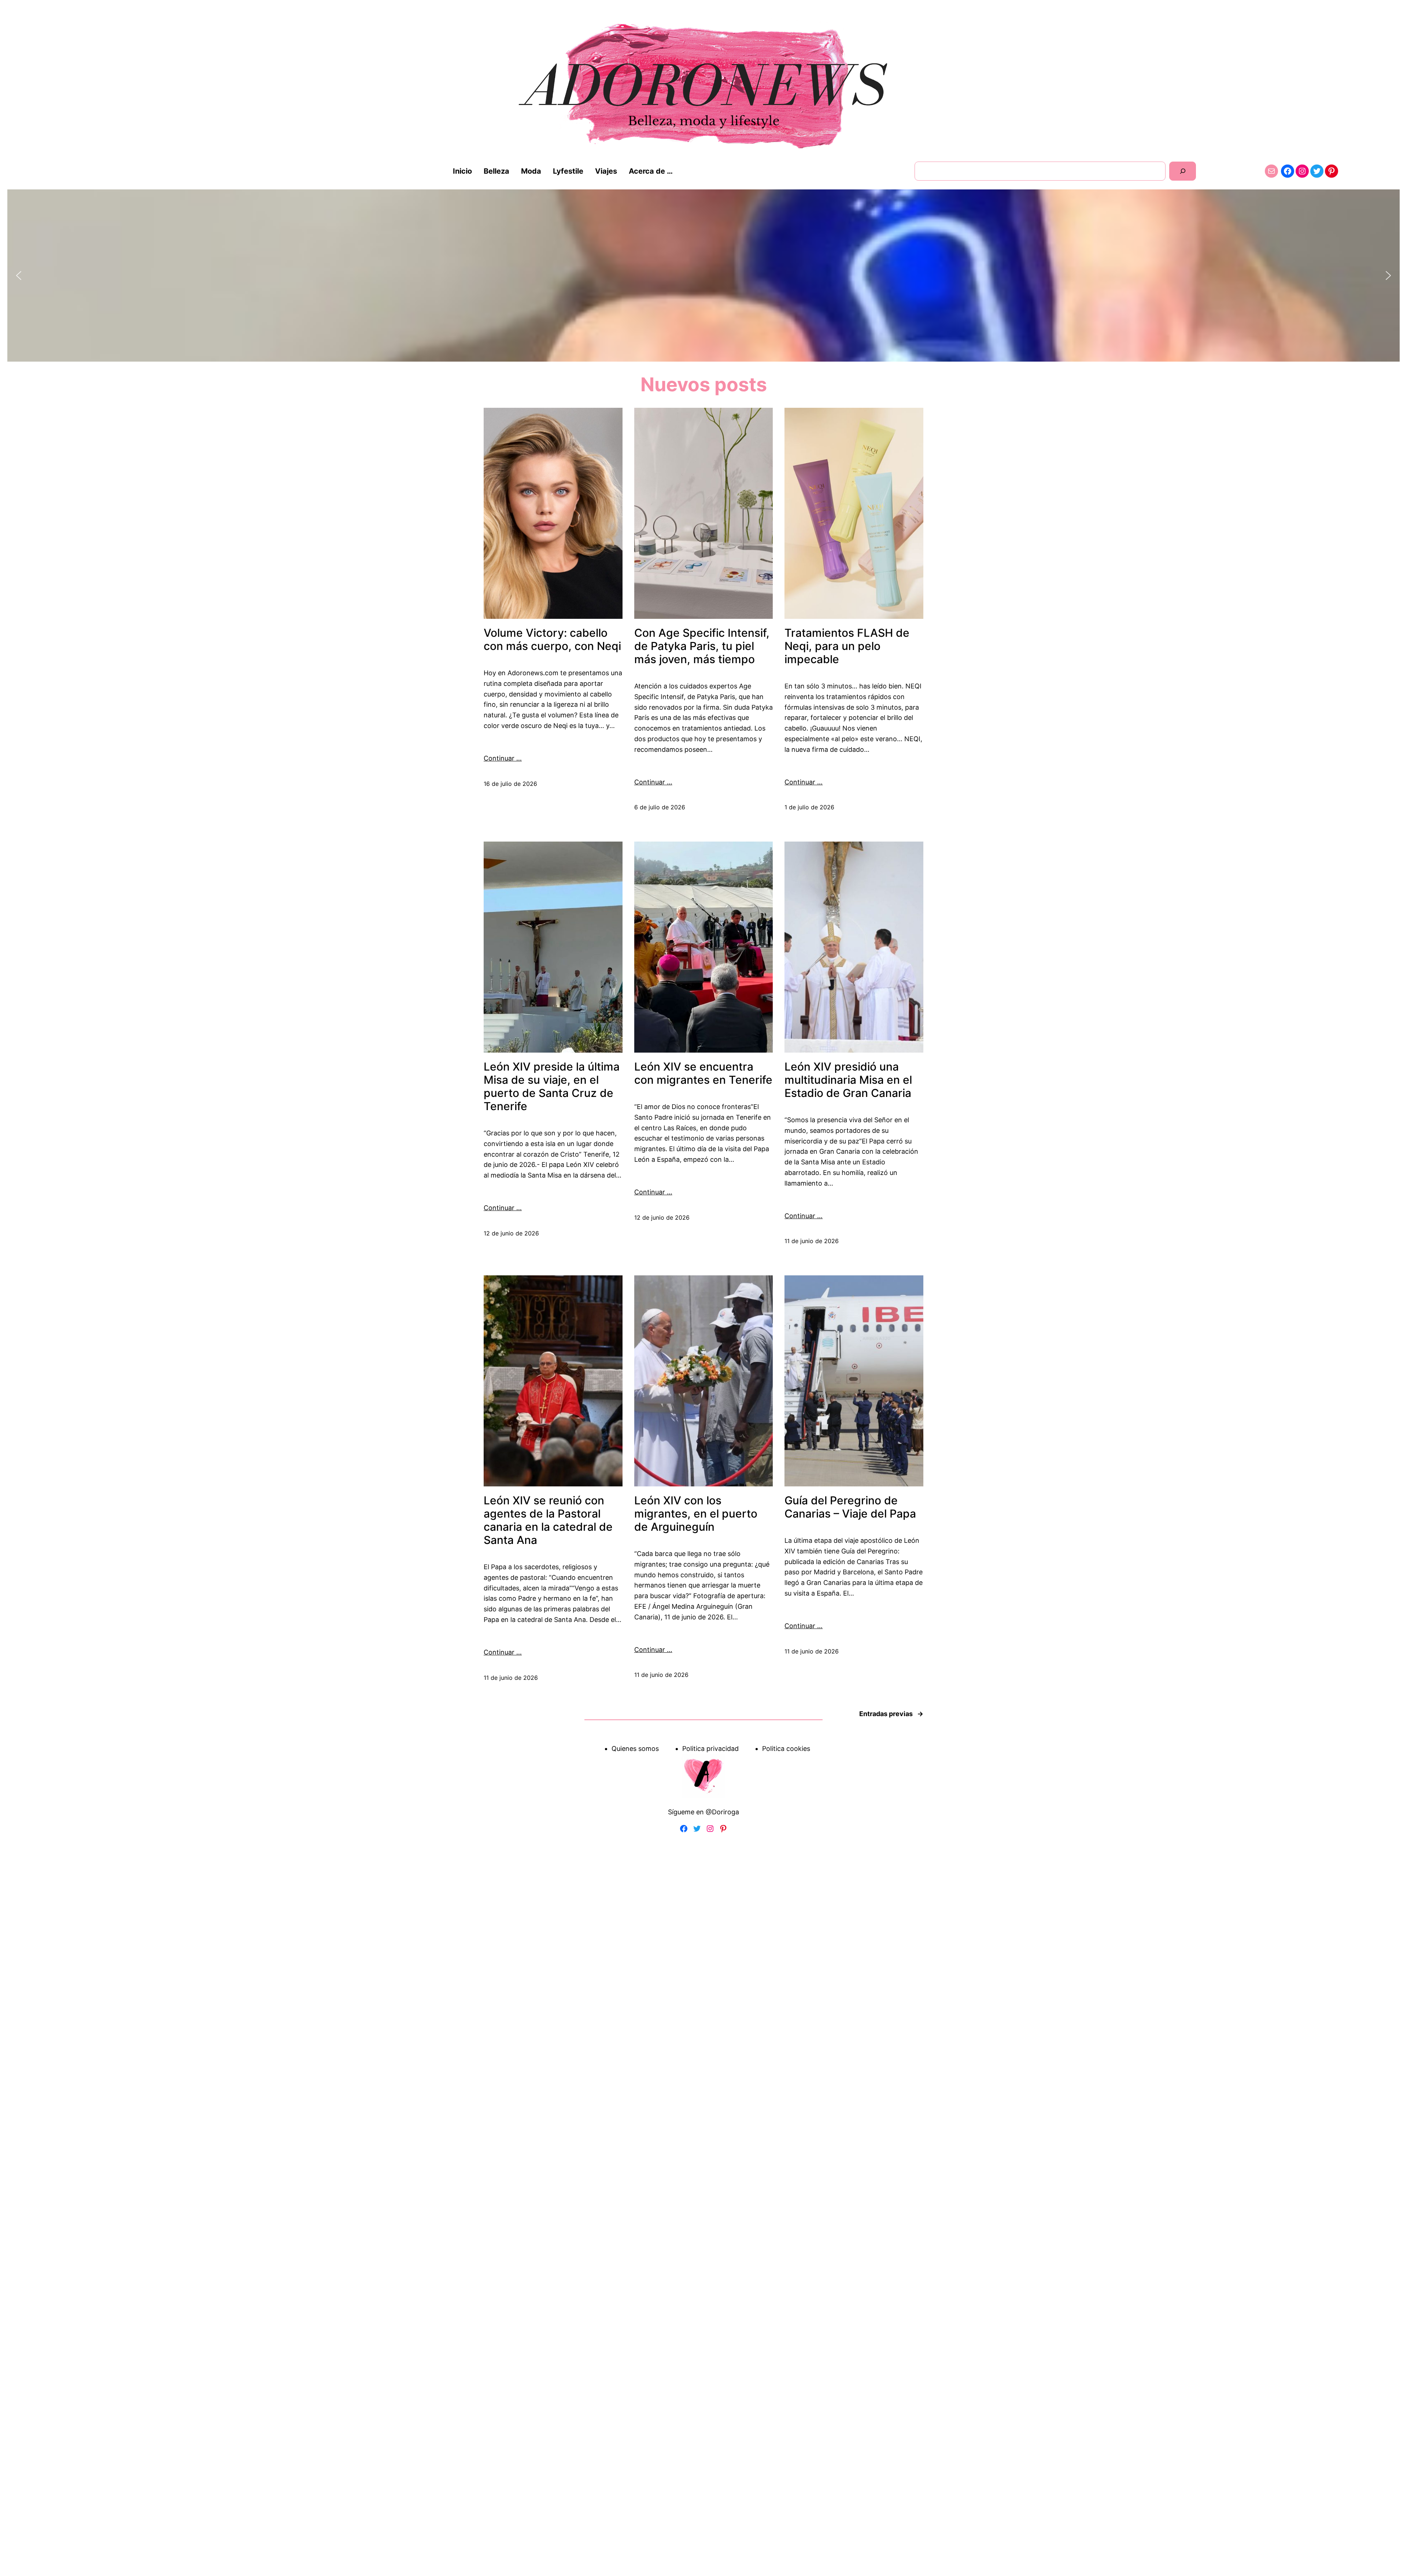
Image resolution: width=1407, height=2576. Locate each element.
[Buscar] (1183, 171)
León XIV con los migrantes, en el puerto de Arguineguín (696, 1514)
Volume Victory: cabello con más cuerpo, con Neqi (552, 639)
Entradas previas (891, 1714)
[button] (19, 276)
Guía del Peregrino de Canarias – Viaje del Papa (850, 1507)
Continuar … (503, 758)
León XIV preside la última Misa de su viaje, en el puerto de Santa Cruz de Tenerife (552, 1086)
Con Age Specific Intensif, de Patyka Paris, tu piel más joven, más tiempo (702, 646)
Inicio (462, 171)
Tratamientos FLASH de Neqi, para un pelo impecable (847, 646)
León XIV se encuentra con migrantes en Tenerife (703, 1073)
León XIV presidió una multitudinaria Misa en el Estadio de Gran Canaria (848, 1080)
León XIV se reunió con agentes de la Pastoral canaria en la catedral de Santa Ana (548, 1520)
